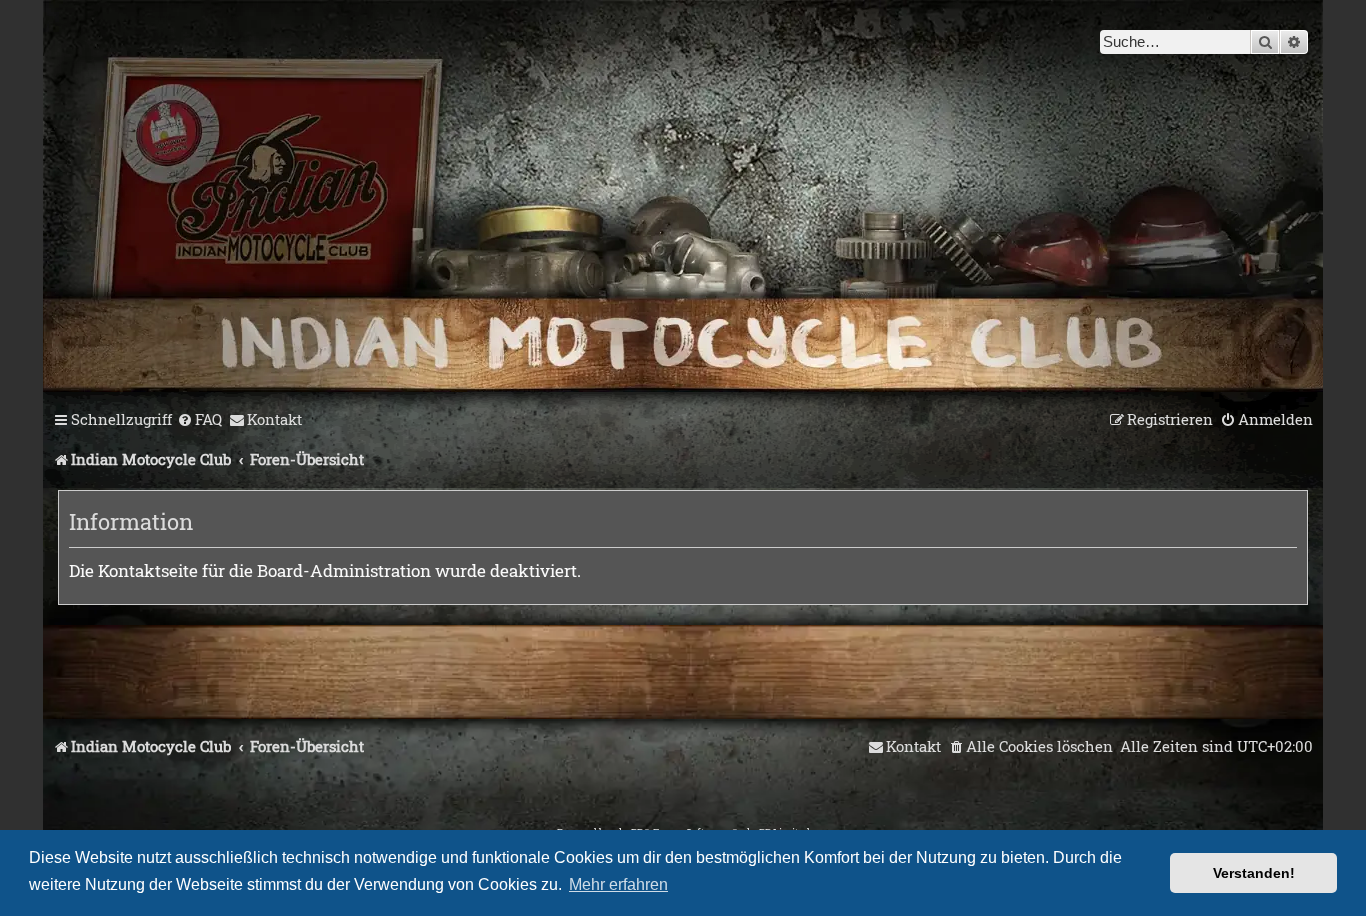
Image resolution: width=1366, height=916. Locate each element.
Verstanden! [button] (1254, 873)
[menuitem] (199, 420)
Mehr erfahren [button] (618, 884)
